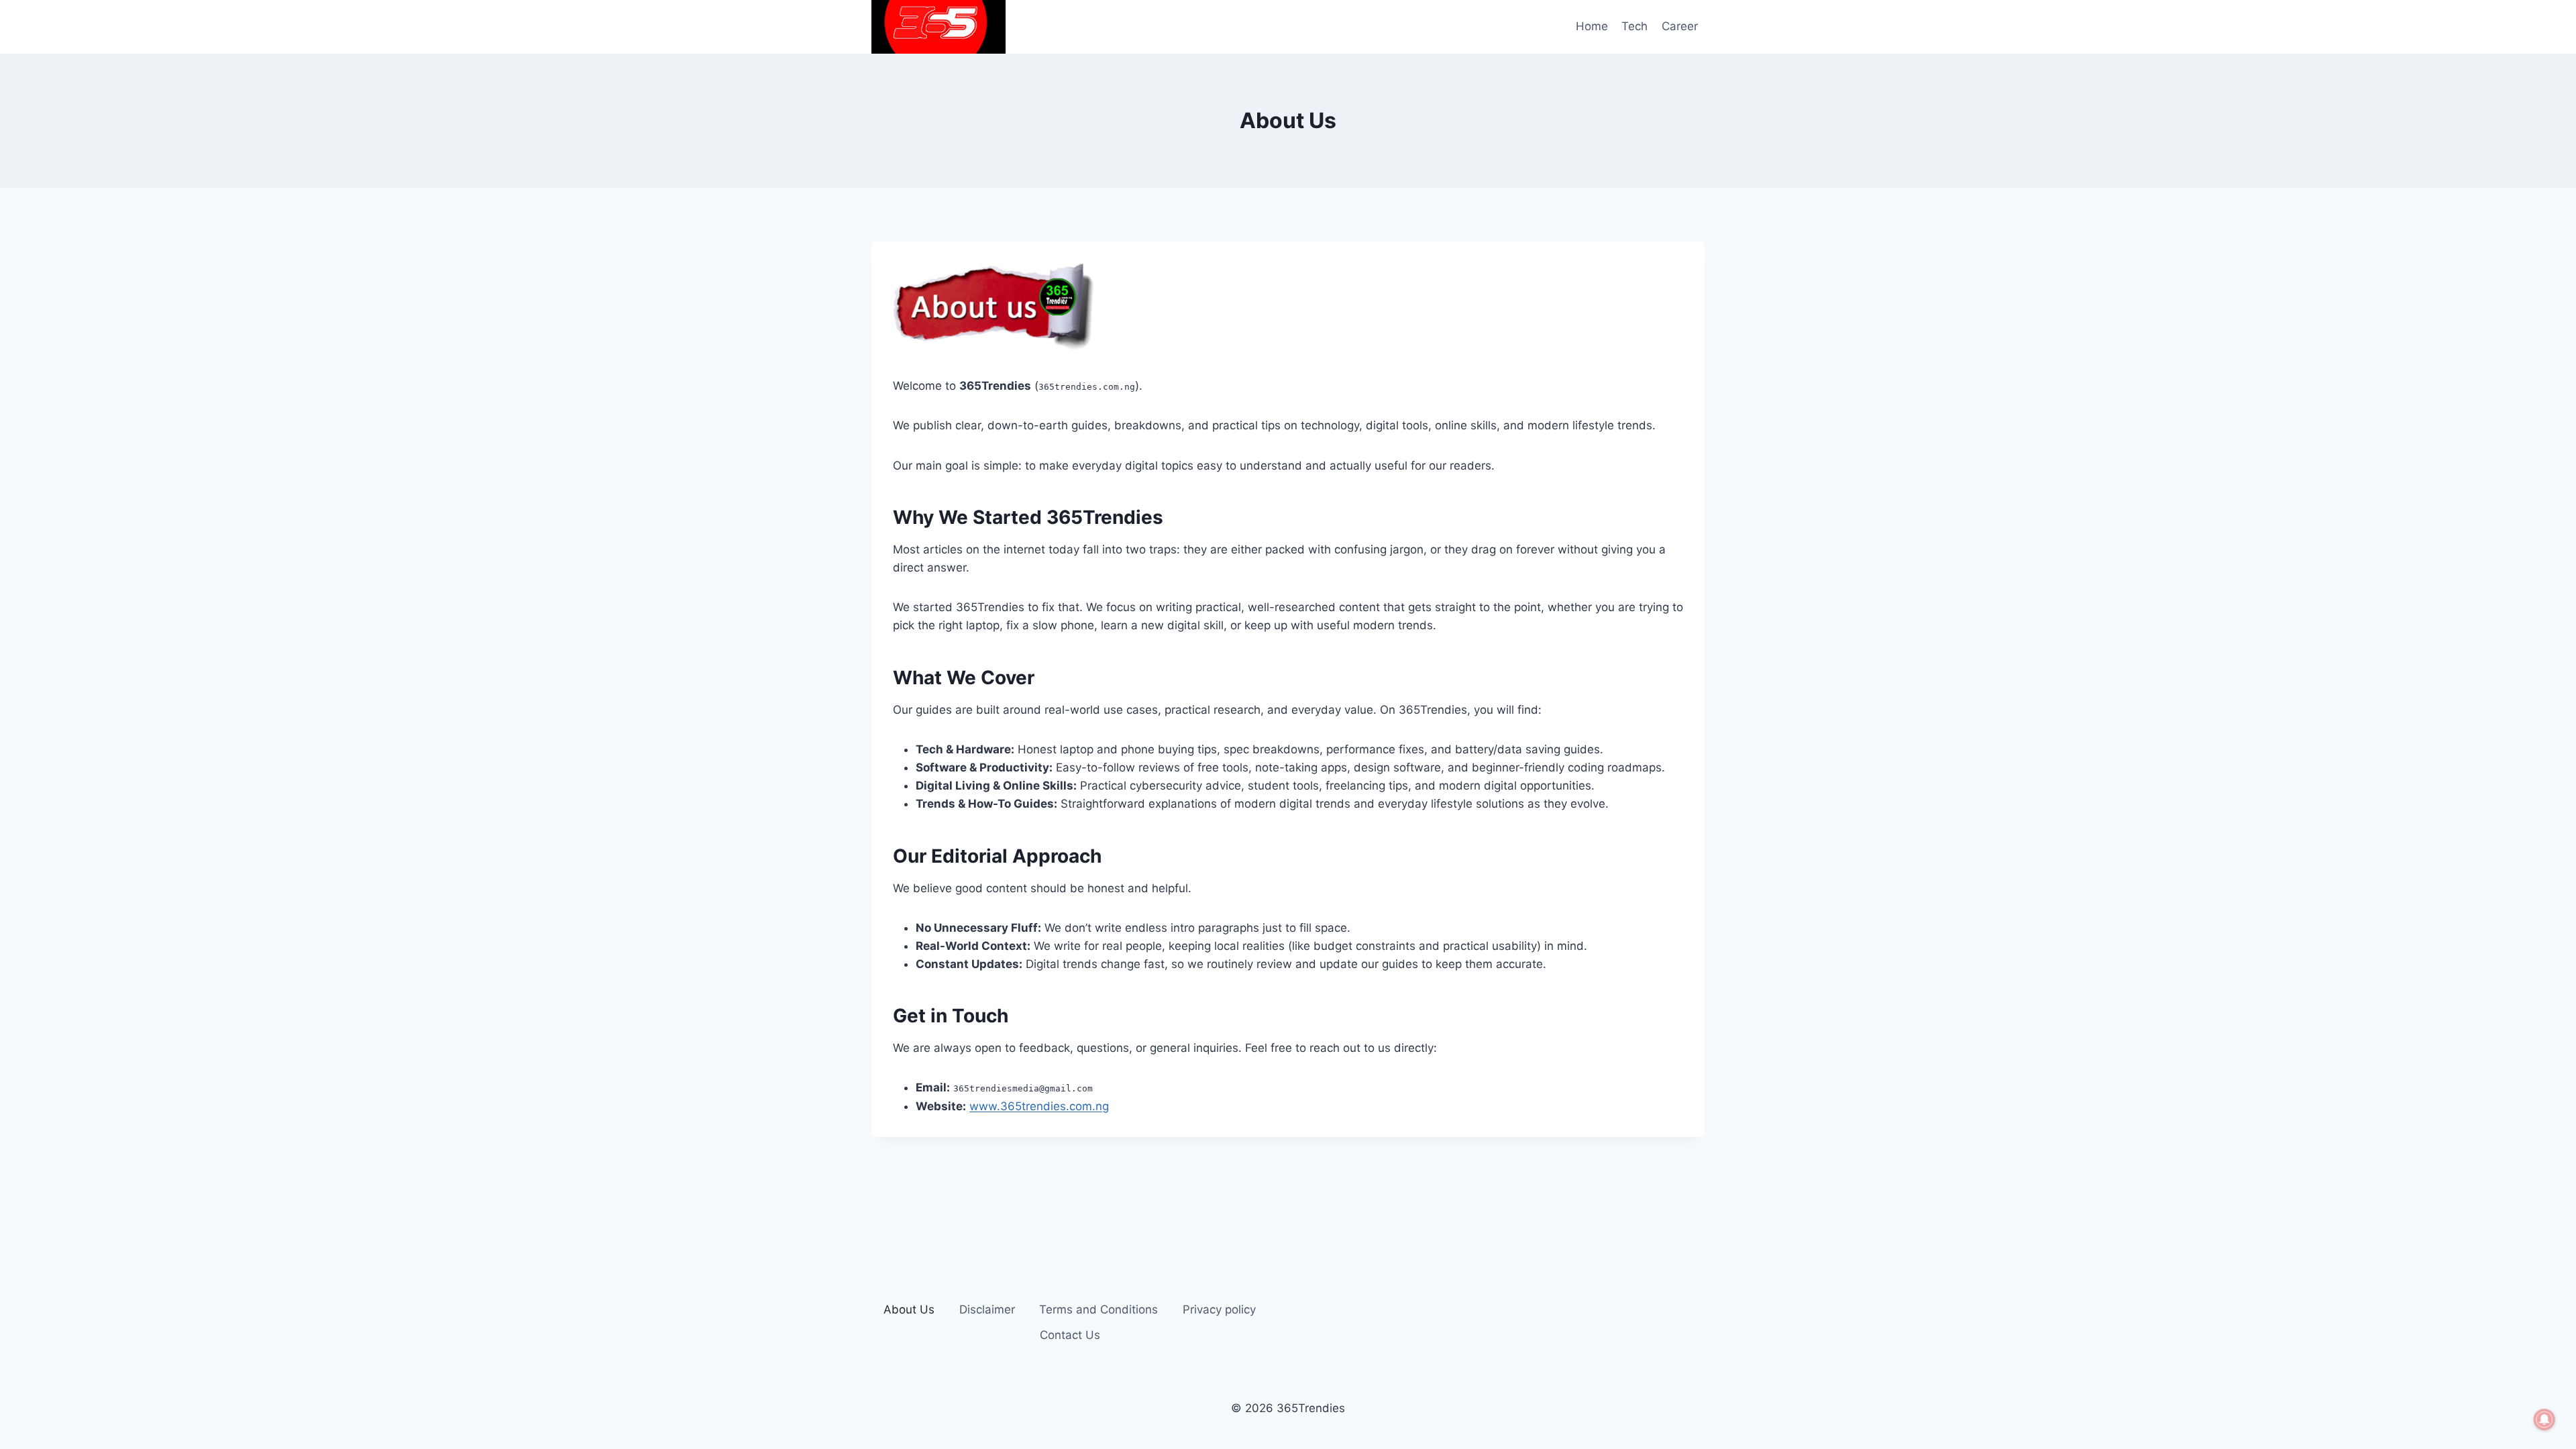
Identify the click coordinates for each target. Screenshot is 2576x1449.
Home (1592, 26)
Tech (1634, 26)
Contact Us (1070, 1335)
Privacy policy (1219, 1309)
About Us (909, 1309)
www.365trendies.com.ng (1039, 1106)
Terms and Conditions (1098, 1309)
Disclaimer (987, 1309)
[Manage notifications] (2544, 1419)
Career (1680, 26)
